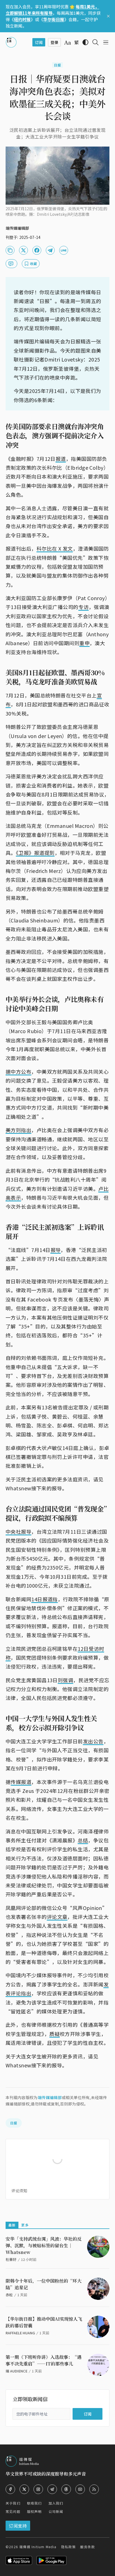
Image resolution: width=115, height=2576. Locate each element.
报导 (56, 1250)
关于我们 (13, 2503)
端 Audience (16, 2371)
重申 (84, 643)
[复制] (10, 250)
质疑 (55, 2034)
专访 (84, 607)
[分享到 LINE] (64, 250)
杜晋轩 (11, 2259)
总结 (83, 1840)
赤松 (9, 2295)
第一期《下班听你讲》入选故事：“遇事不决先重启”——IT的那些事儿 (44, 2360)
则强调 (65, 1680)
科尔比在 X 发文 (55, 548)
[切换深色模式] (85, 42)
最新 (12, 2225)
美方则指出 (18, 1130)
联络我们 (34, 2503)
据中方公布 (18, 1072)
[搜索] (95, 42)
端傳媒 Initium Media (38, 2547)
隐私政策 (69, 2547)
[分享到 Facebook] (37, 250)
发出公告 (93, 1741)
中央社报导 (18, 1531)
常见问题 (13, 2511)
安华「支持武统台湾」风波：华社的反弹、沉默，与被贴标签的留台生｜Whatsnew (44, 2245)
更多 (25, 2225)
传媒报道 (21, 1782)
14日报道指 (45, 1599)
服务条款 (88, 2547)
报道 (61, 459)
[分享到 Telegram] (50, 250)
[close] (108, 16)
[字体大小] (68, 43)
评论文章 (57, 1917)
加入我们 (56, 2503)
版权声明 (34, 2511)
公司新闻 (56, 2511)
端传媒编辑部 (50, 2097)
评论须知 (19, 2191)
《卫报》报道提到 (35, 853)
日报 (57, 65)
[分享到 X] (23, 250)
